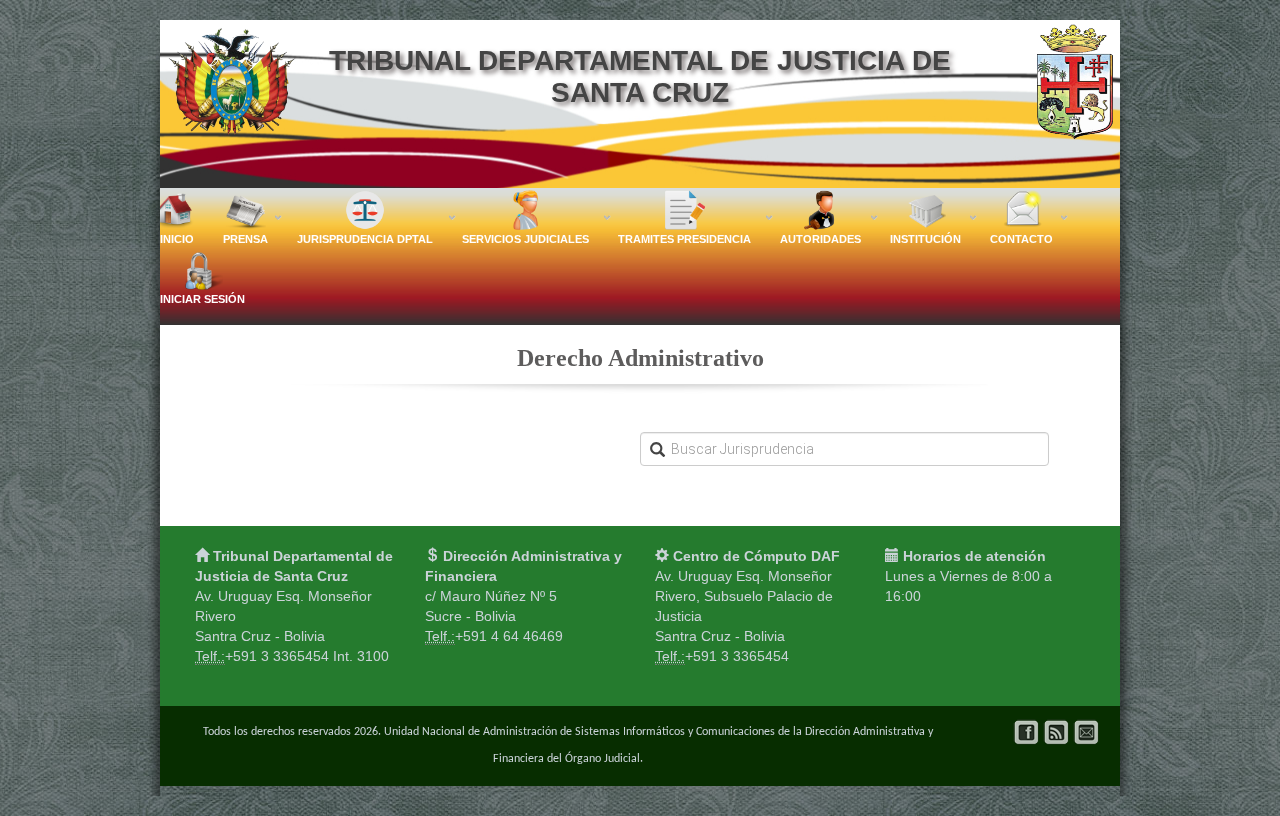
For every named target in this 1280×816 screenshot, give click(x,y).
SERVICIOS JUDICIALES (525, 234)
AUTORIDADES (820, 234)
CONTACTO (1021, 234)
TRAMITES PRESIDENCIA (684, 234)
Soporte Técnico (1056, 732)
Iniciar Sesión (202, 299)
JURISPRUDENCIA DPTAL (365, 234)
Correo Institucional (1086, 732)
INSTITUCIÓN (925, 234)
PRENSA (245, 234)
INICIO (177, 239)
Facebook (1026, 732)
